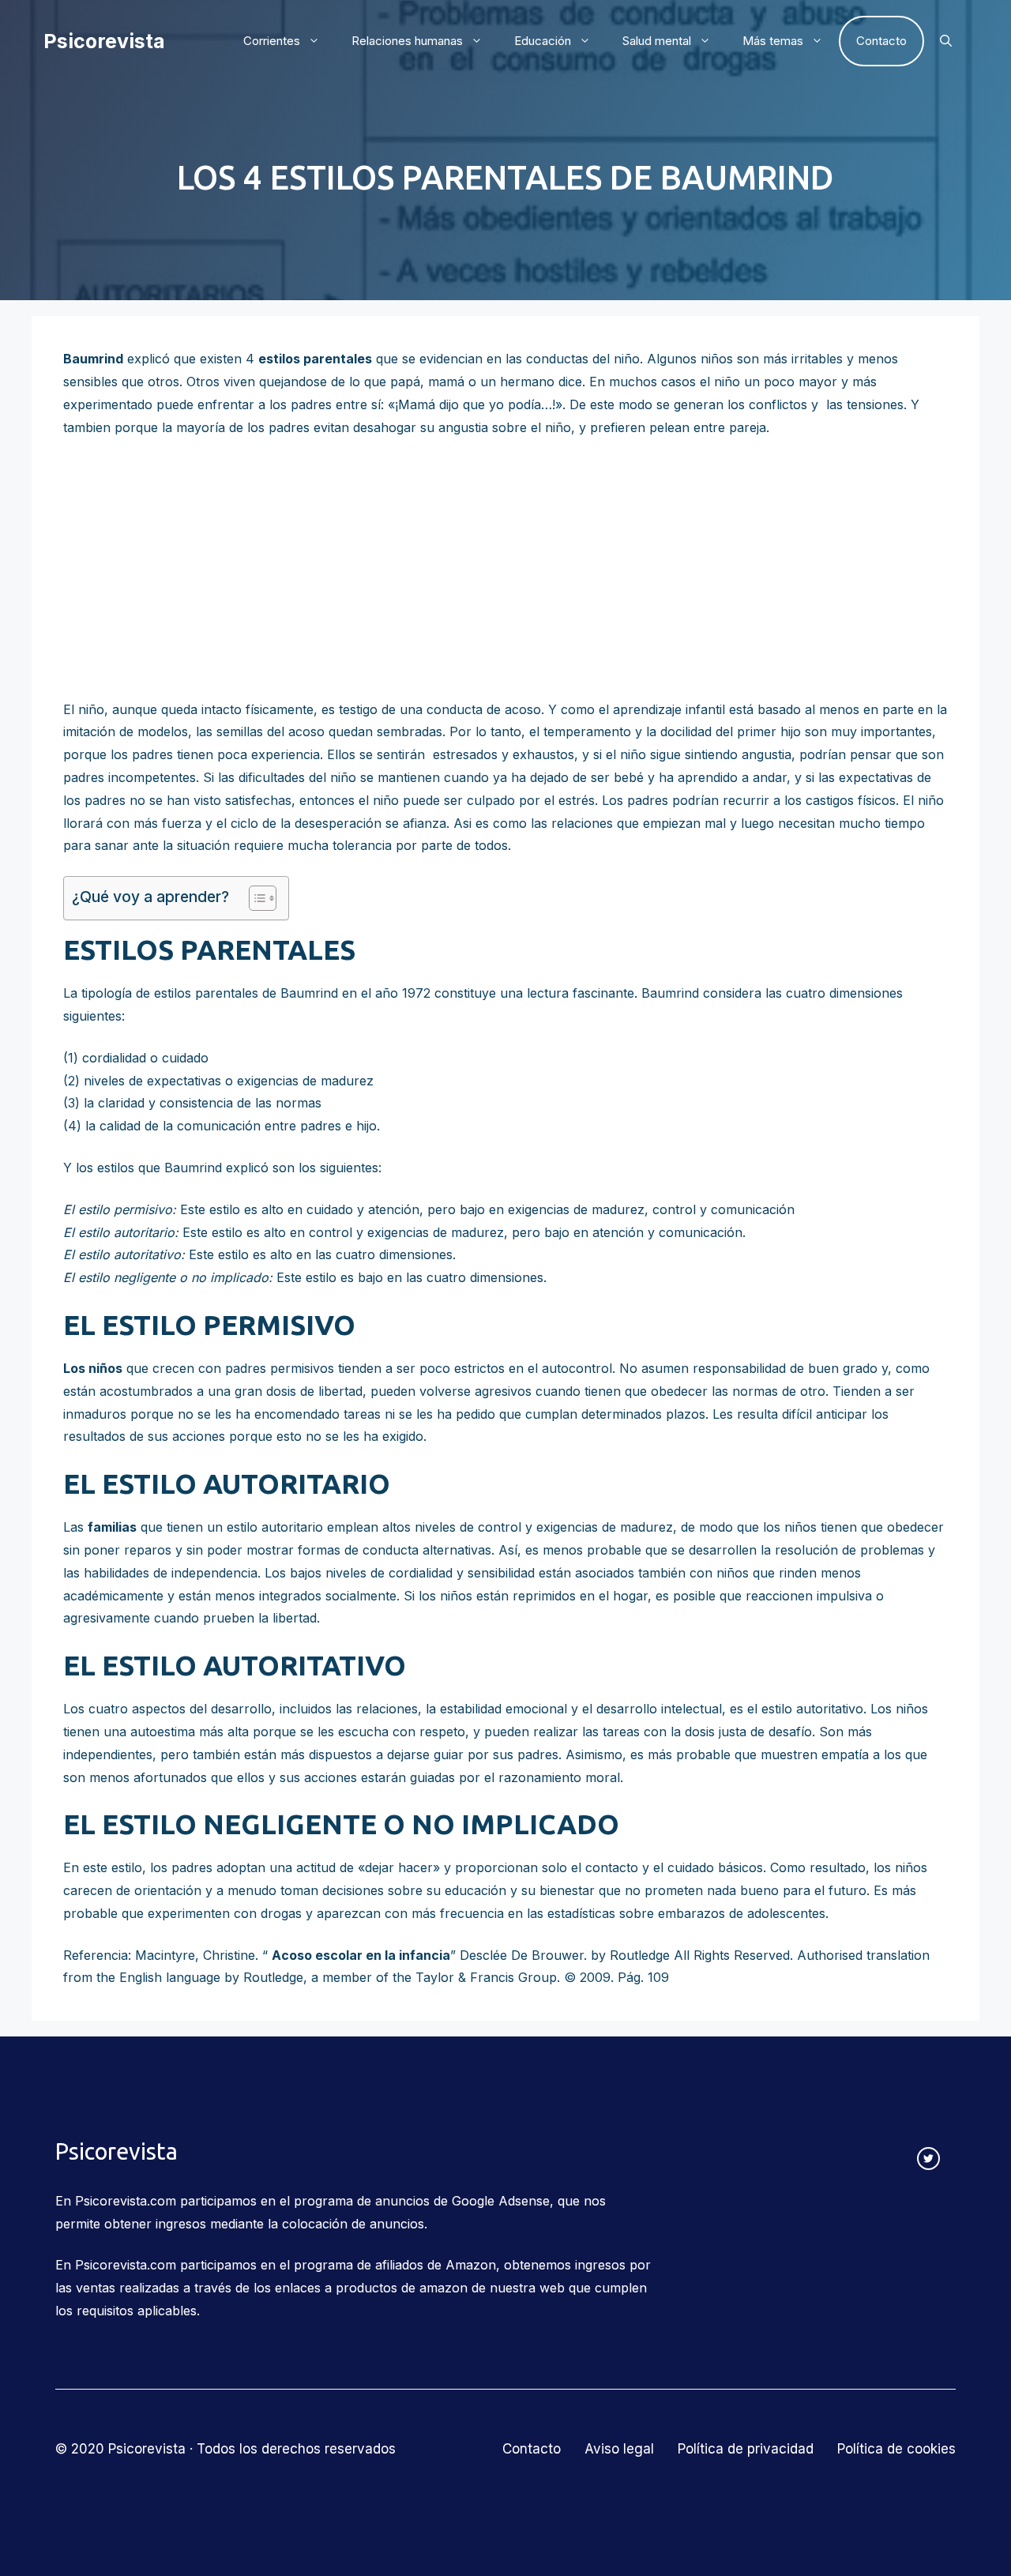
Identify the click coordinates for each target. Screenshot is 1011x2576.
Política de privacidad (746, 2449)
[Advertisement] (505, 569)
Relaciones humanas (407, 41)
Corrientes (272, 41)
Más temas (773, 41)
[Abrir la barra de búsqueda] (946, 41)
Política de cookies (896, 2449)
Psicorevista (104, 41)
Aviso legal (619, 2449)
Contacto (881, 41)
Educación (543, 41)
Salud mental (657, 41)
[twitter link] (928, 2159)
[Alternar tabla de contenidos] (255, 898)
